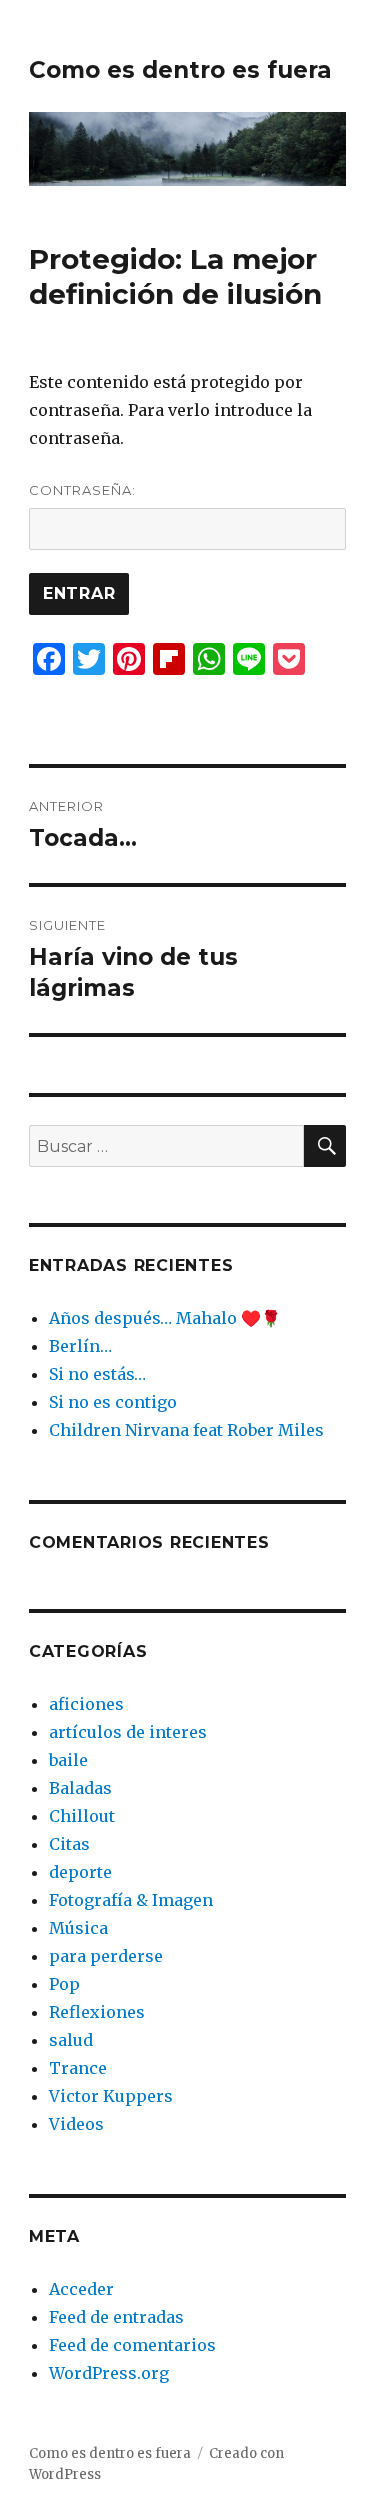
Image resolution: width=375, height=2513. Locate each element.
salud (71, 2040)
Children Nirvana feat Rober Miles (186, 1430)
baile (68, 1760)
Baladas (80, 1788)
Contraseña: (82, 490)
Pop (64, 1984)
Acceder (81, 2289)
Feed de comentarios (132, 2345)
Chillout (82, 1816)
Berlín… (80, 1346)
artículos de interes (128, 1732)
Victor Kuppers (111, 2096)
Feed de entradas (116, 2317)
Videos (76, 2124)
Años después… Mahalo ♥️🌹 (165, 1318)
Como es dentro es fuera (180, 70)
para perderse (106, 1956)
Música (78, 1928)
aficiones (86, 1704)
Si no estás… (97, 1374)
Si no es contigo (113, 1402)
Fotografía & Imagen (131, 1900)
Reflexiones (97, 2012)
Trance (78, 2068)
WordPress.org (109, 2373)
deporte (80, 1872)
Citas (69, 1844)
